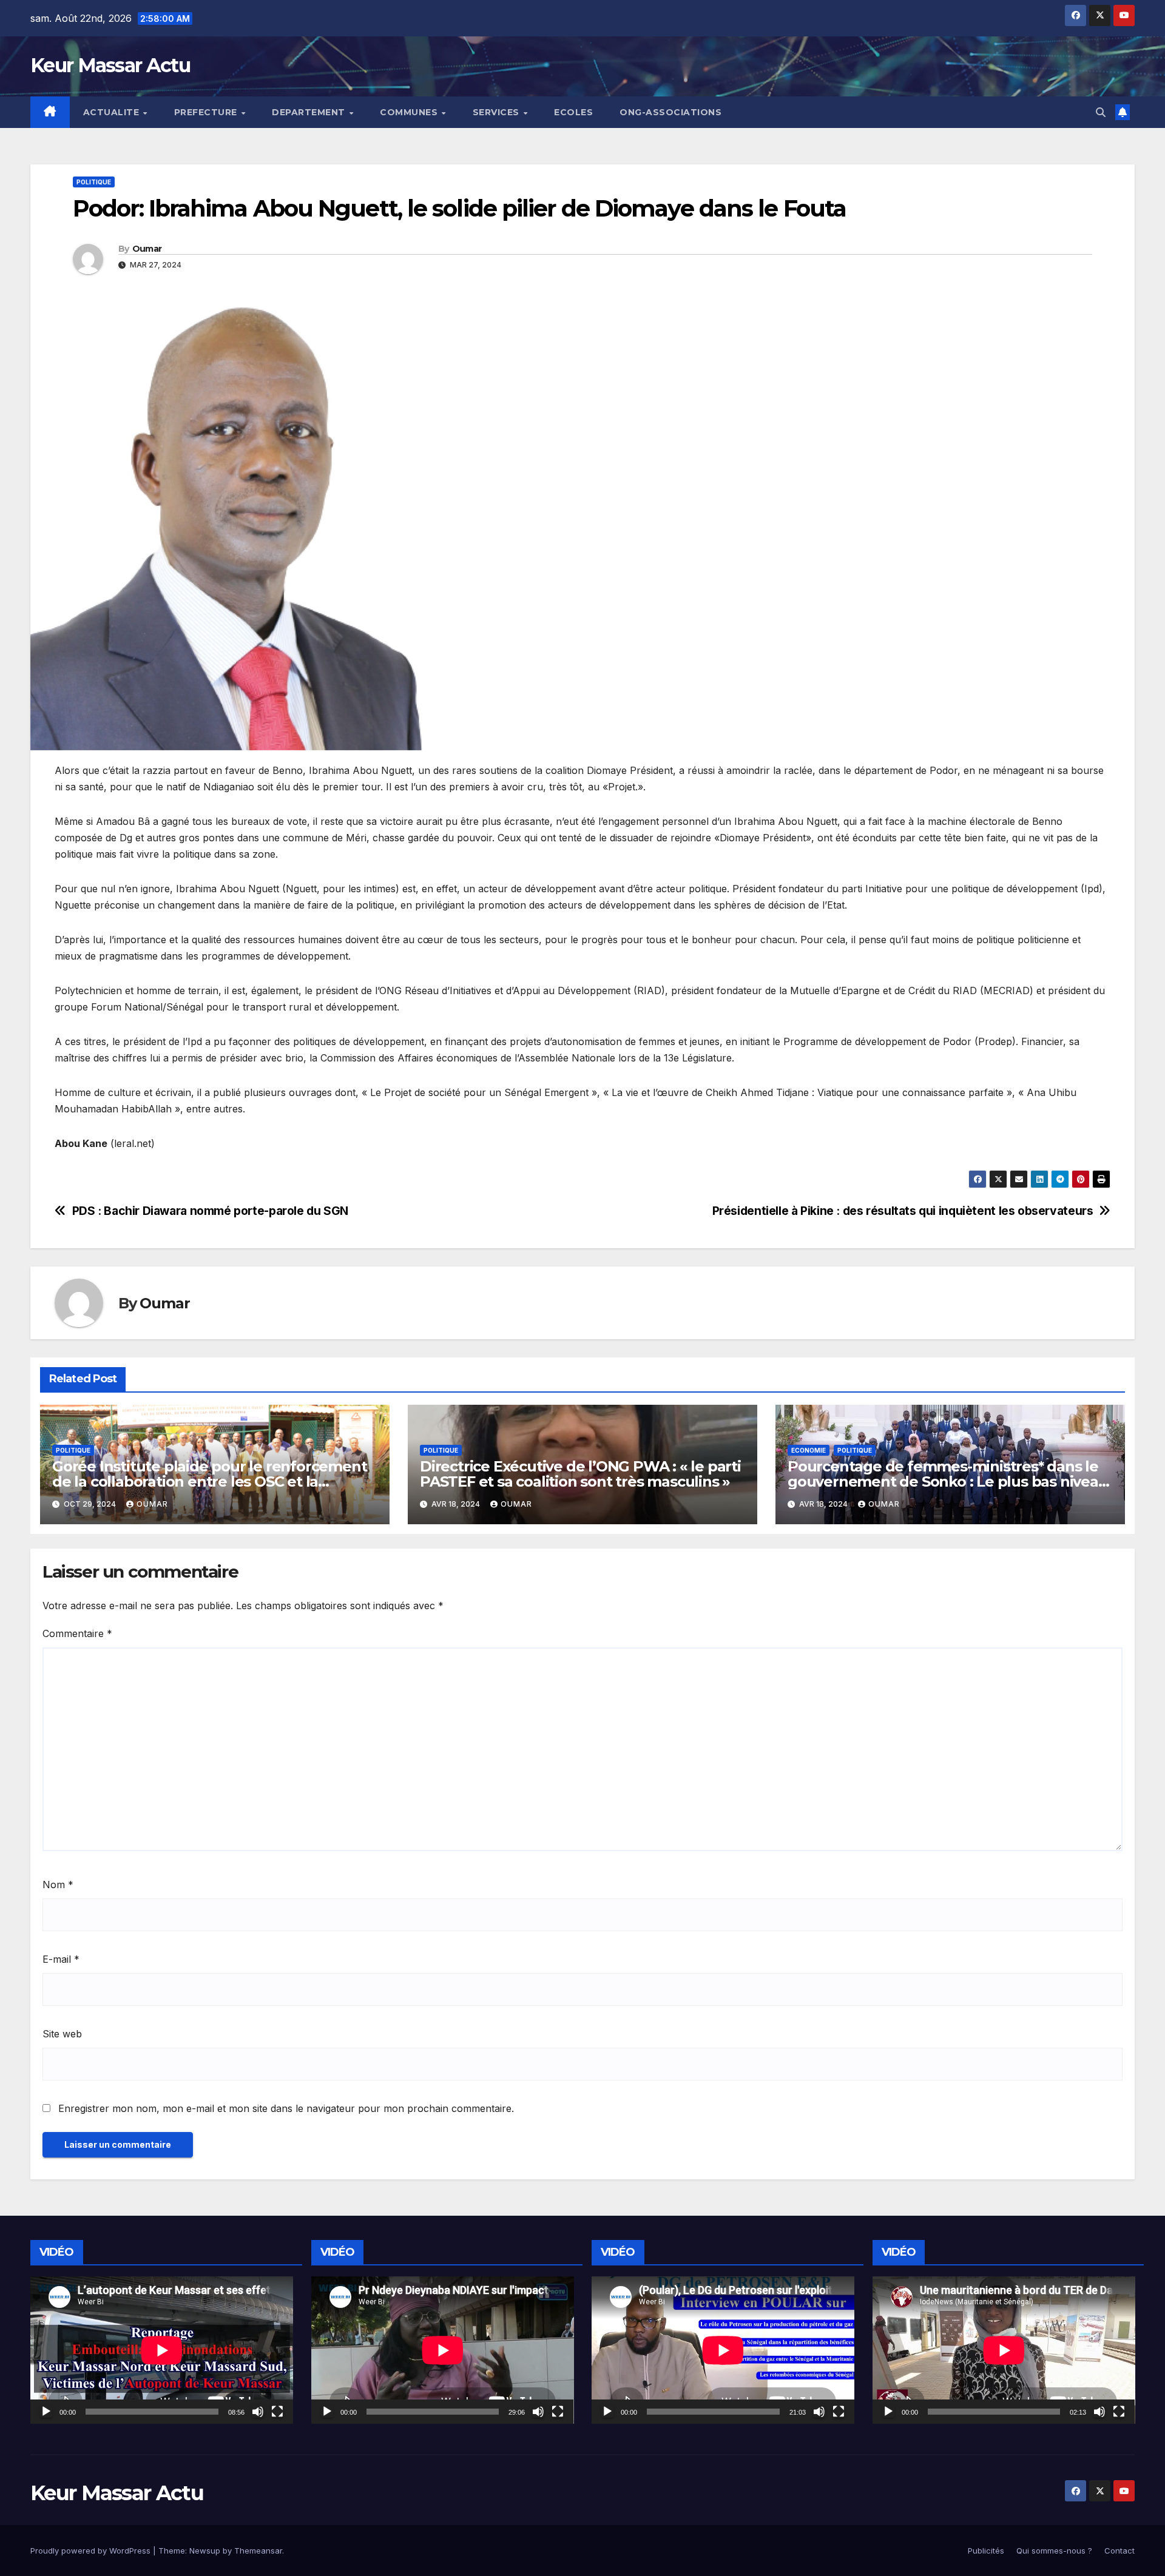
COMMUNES (410, 112)
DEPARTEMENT (310, 112)
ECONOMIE (809, 1450)
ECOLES (573, 112)
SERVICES (498, 112)
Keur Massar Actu (110, 65)
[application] (162, 2350)
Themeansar (258, 2551)
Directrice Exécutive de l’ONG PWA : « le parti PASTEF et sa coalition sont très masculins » (580, 1474)
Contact (1119, 2551)
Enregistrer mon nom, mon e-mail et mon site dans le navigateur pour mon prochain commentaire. (286, 2108)
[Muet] (258, 2412)
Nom (58, 1885)
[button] (1101, 112)
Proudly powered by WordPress (92, 2551)
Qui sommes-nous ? (1054, 2551)
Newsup (205, 2551)
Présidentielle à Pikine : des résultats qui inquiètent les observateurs (903, 1211)
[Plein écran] (277, 2412)
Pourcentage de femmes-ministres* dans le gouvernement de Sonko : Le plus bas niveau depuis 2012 (948, 1481)
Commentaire (77, 1633)
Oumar (147, 249)
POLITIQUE (94, 182)
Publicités (986, 2551)
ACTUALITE (113, 112)
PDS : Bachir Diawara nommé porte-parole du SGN (210, 1211)
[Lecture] (46, 2412)
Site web (62, 2034)
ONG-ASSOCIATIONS (670, 112)
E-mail (61, 1959)
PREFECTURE (207, 112)
